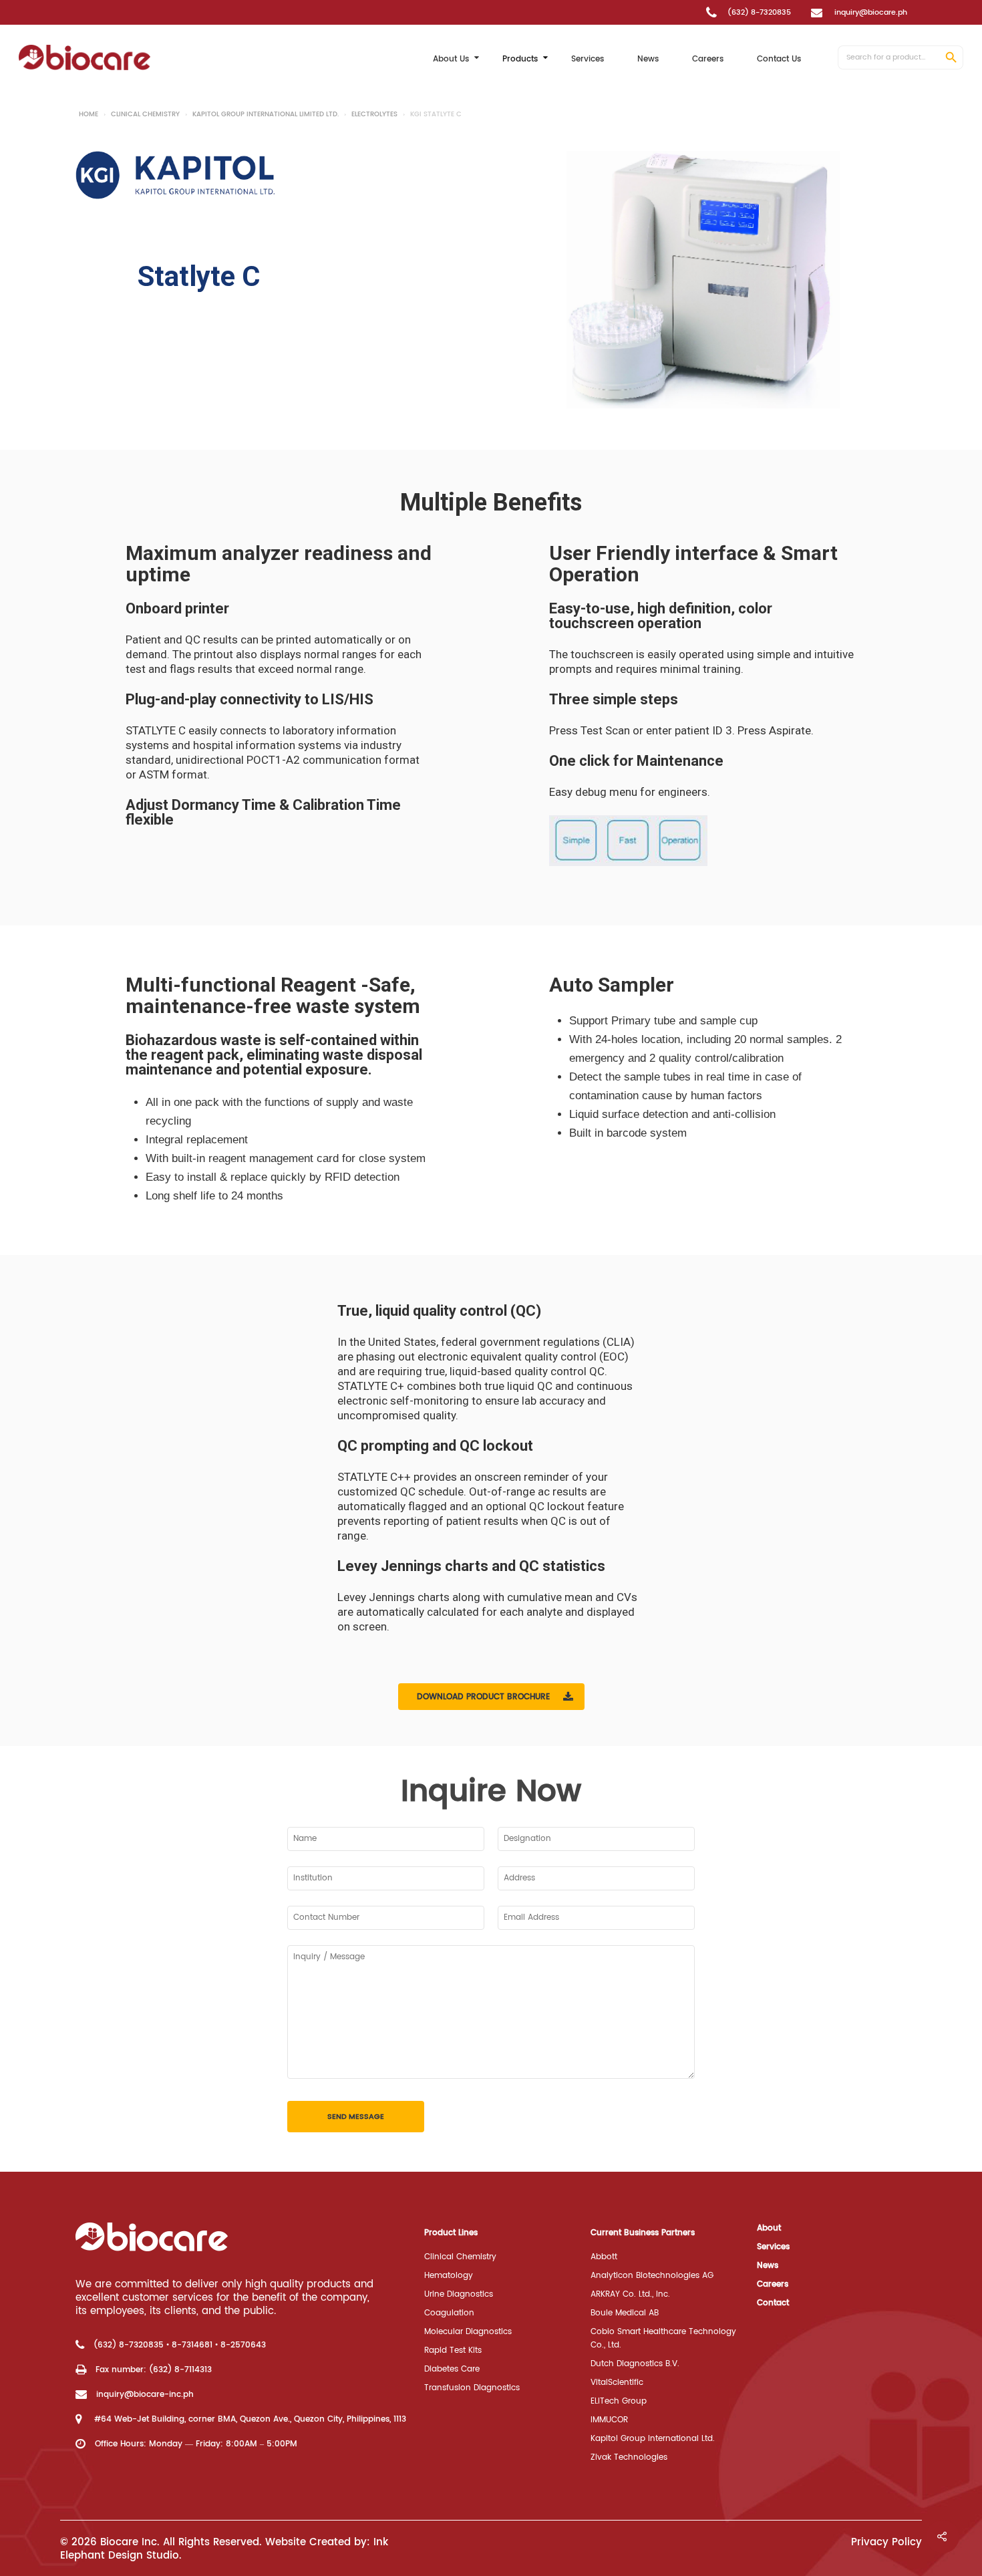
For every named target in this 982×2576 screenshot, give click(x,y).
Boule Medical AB (625, 2313)
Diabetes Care (452, 2369)
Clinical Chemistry (145, 114)
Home (89, 114)
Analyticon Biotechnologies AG (652, 2276)
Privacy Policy (886, 2542)
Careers (773, 2284)
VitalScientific (617, 2383)
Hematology (449, 2276)
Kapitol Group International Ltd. (653, 2439)
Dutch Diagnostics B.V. (635, 2364)
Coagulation (449, 2313)
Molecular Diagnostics (468, 2332)
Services (773, 2247)
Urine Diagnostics (459, 2294)
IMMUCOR (609, 2420)
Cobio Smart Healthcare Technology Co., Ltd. (663, 2338)
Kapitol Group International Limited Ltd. (266, 114)
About (769, 2228)
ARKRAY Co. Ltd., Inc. (630, 2294)
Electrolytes (374, 114)
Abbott (604, 2257)
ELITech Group (619, 2401)
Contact (773, 2303)
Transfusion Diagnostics (472, 2388)
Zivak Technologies (629, 2457)
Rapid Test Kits (453, 2350)
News (768, 2266)
